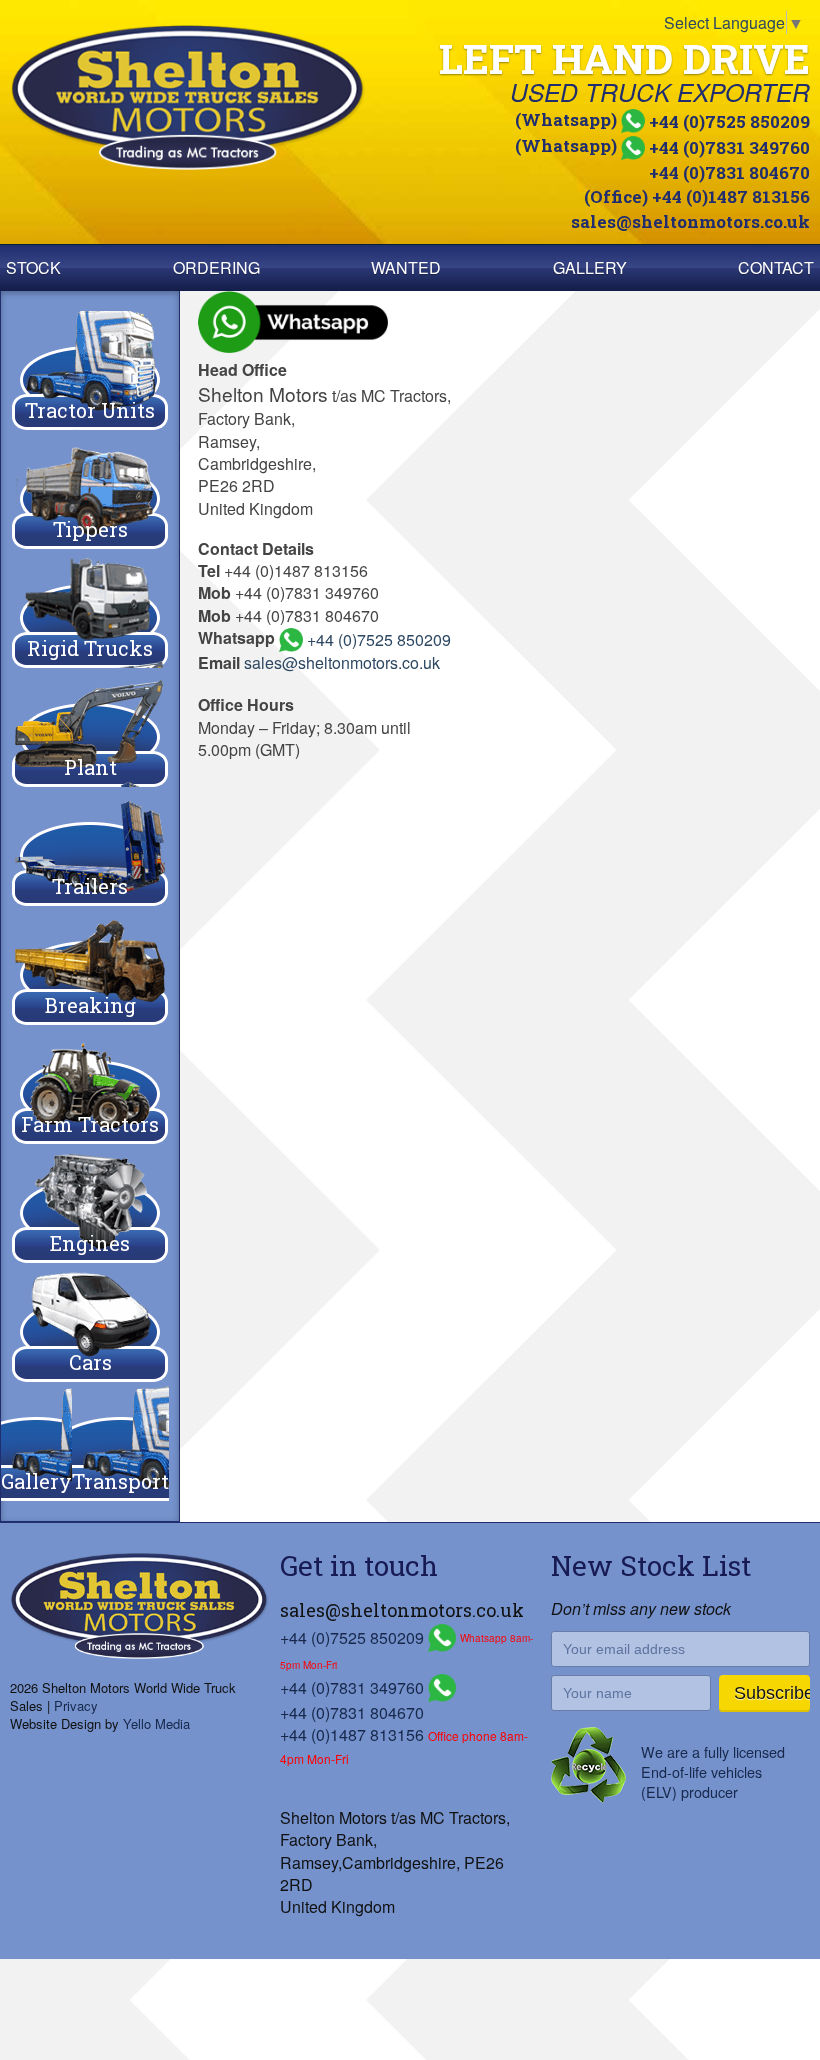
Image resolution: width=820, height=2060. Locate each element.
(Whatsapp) (662, 119)
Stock (33, 267)
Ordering (216, 267)
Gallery (590, 267)
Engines (90, 1243)
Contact (776, 267)
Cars (90, 1362)
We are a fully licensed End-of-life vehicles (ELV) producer (713, 1771)
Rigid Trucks (90, 648)
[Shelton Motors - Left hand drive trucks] (207, 97)
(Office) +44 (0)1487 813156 (697, 196)
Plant (90, 767)
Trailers (90, 886)
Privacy (76, 1705)
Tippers (90, 529)
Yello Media (156, 1723)
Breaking (90, 1005)
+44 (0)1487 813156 (352, 1734)
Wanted (406, 267)
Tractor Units (90, 410)
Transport (120, 1481)
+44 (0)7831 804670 (729, 172)
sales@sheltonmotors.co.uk (690, 221)
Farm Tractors (90, 1124)
